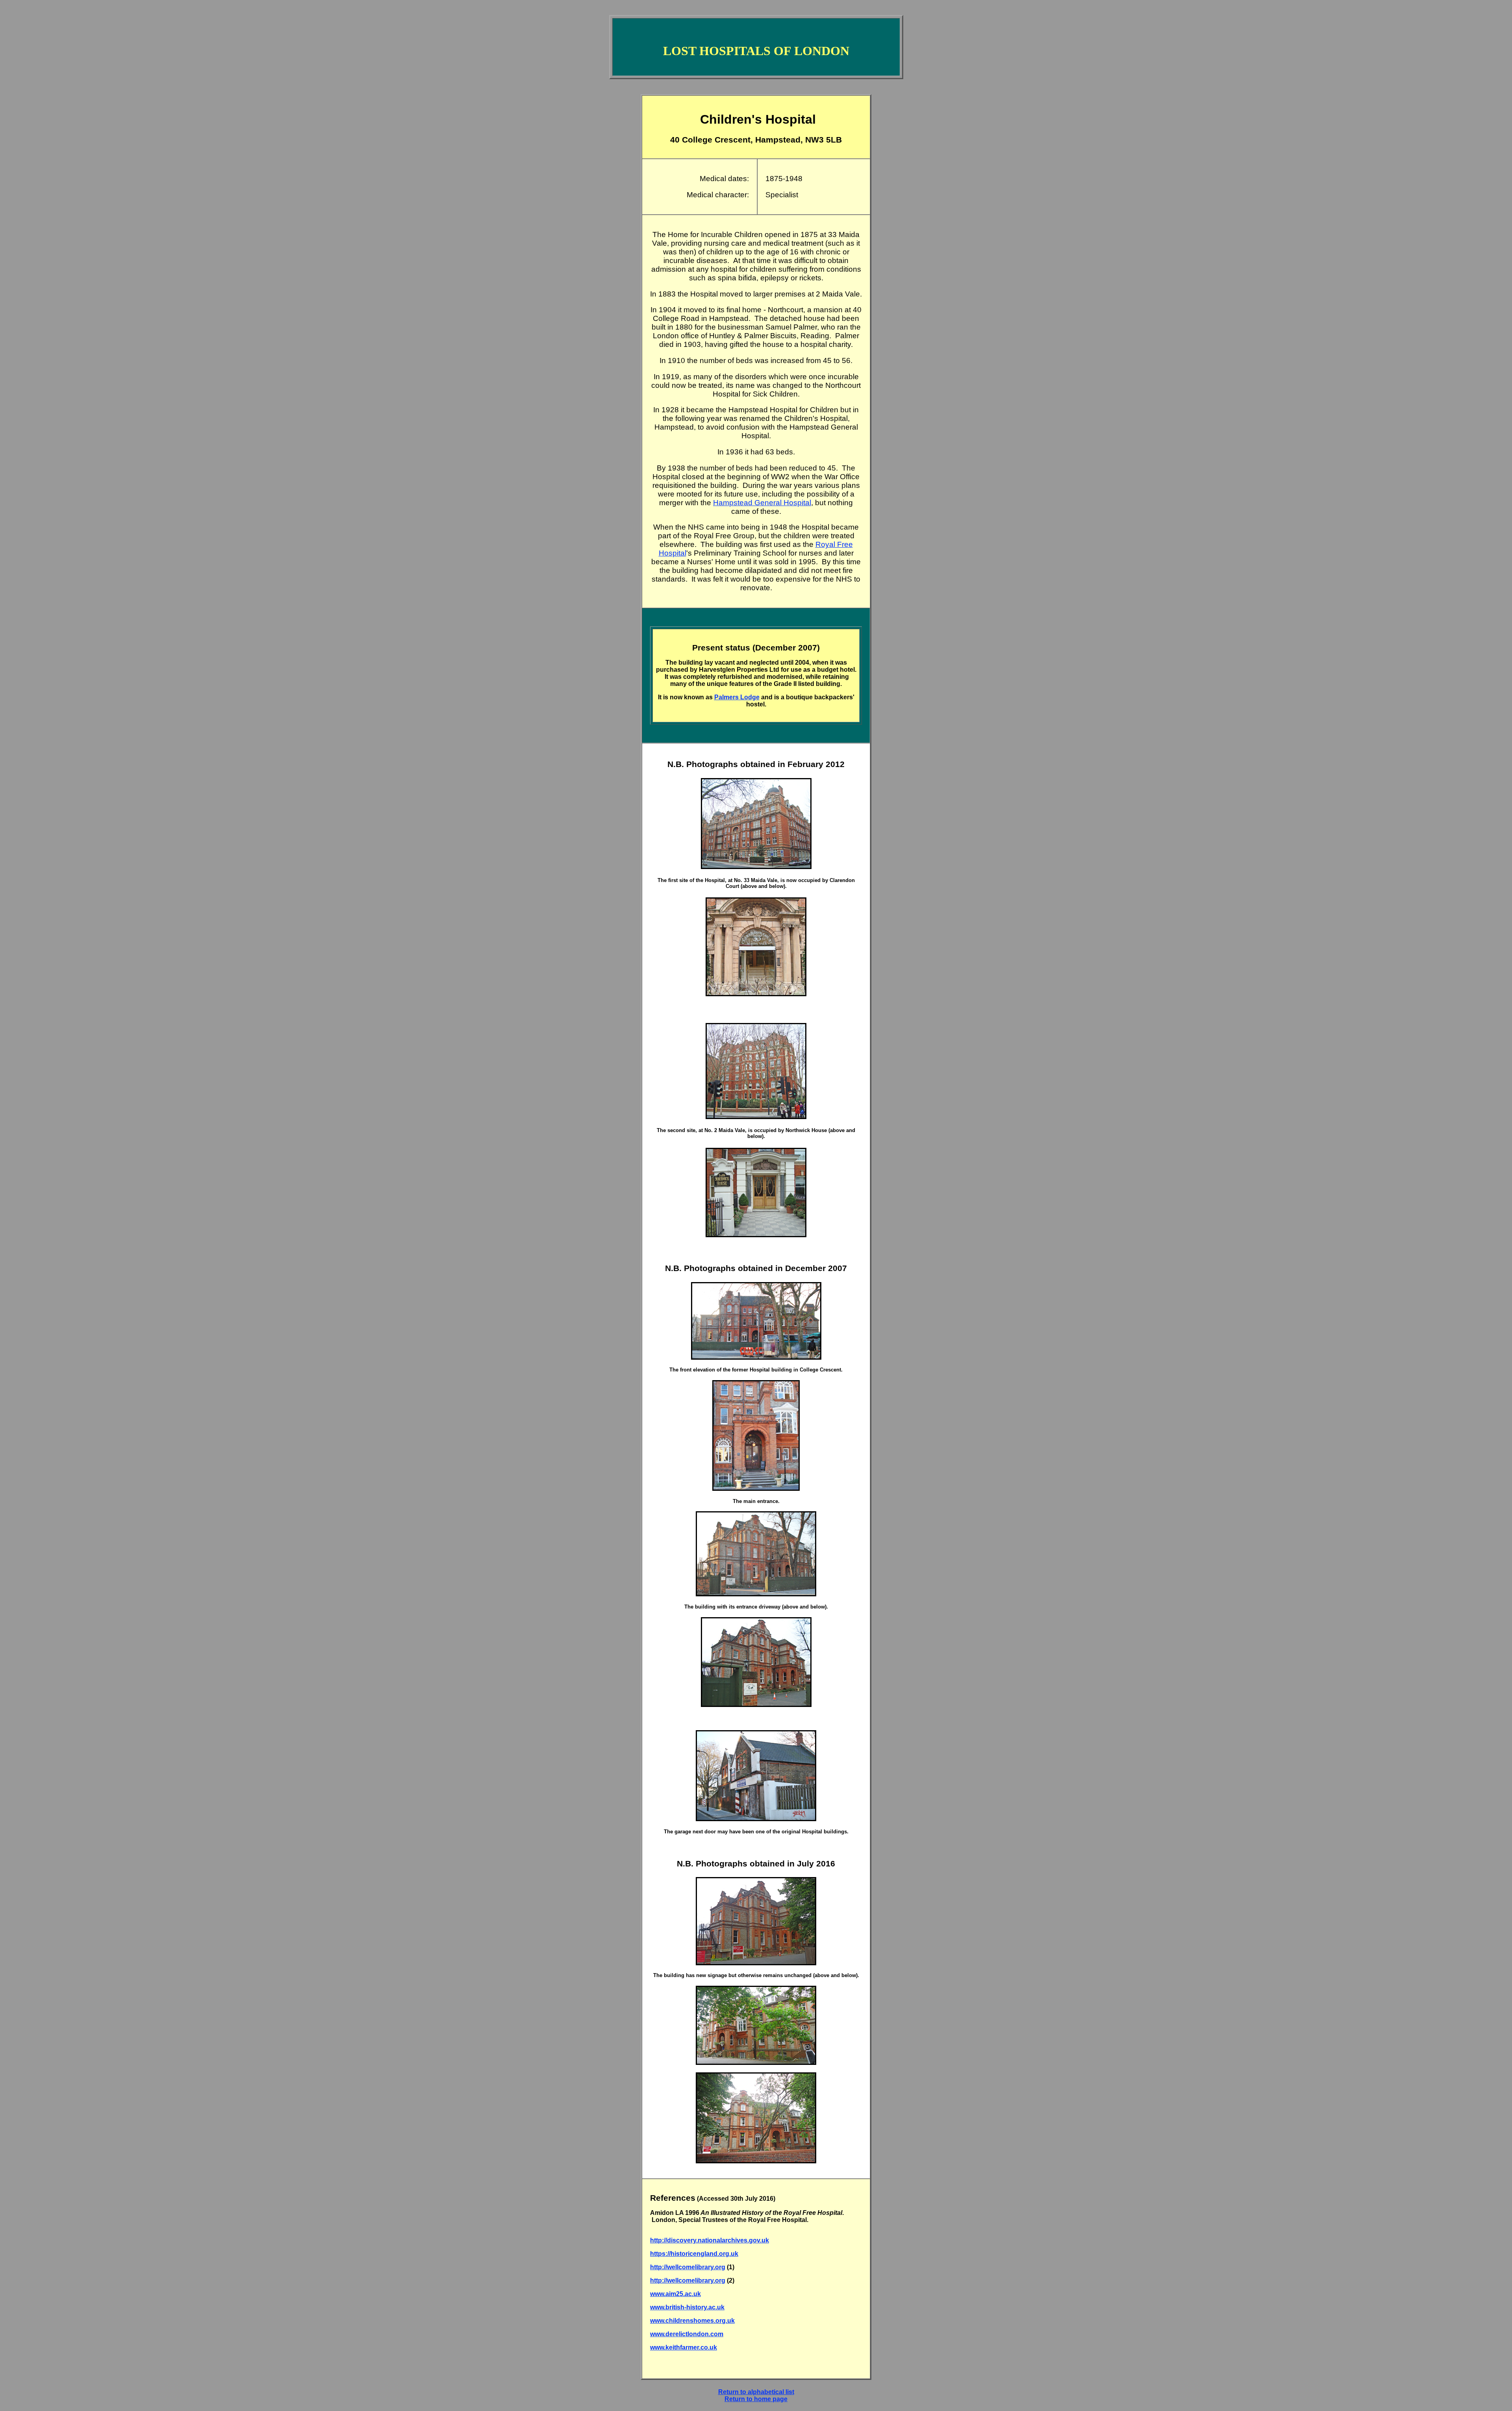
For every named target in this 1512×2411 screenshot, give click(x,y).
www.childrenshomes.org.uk (692, 2321)
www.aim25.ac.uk (675, 2294)
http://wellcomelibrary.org (688, 2267)
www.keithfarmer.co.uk (684, 2347)
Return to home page (756, 2399)
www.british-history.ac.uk (687, 2307)
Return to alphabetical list (756, 2392)
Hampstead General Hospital (762, 503)
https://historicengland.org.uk (694, 2254)
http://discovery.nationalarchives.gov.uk (710, 2240)
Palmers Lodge (737, 697)
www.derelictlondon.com (687, 2334)
